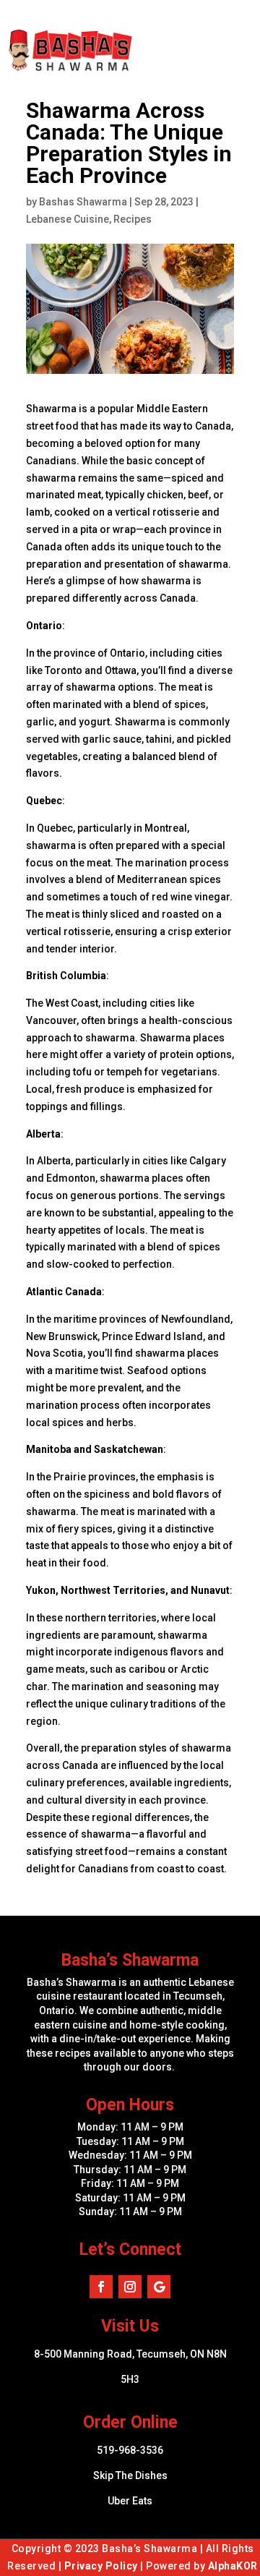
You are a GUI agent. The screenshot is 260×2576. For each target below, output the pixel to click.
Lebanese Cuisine (68, 219)
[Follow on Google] (159, 2287)
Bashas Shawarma (83, 202)
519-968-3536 (130, 2450)
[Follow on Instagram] (130, 2287)
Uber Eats (130, 2501)
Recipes (133, 219)
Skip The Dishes (130, 2475)
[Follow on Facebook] (101, 2287)
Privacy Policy (101, 2566)
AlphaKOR (233, 2566)
